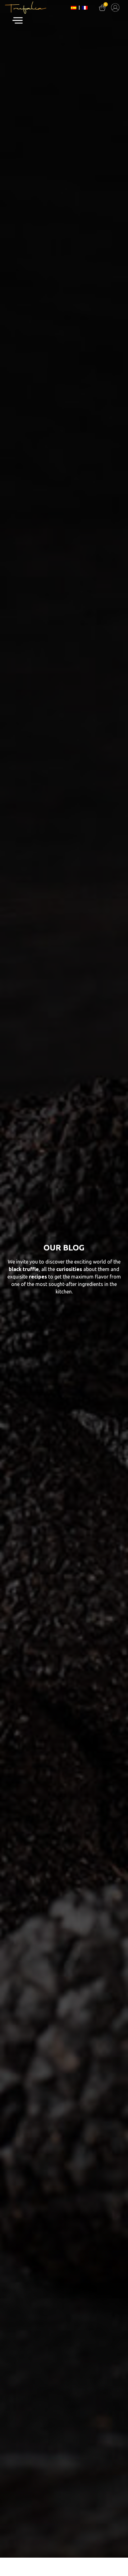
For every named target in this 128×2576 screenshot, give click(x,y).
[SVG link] (115, 7)
